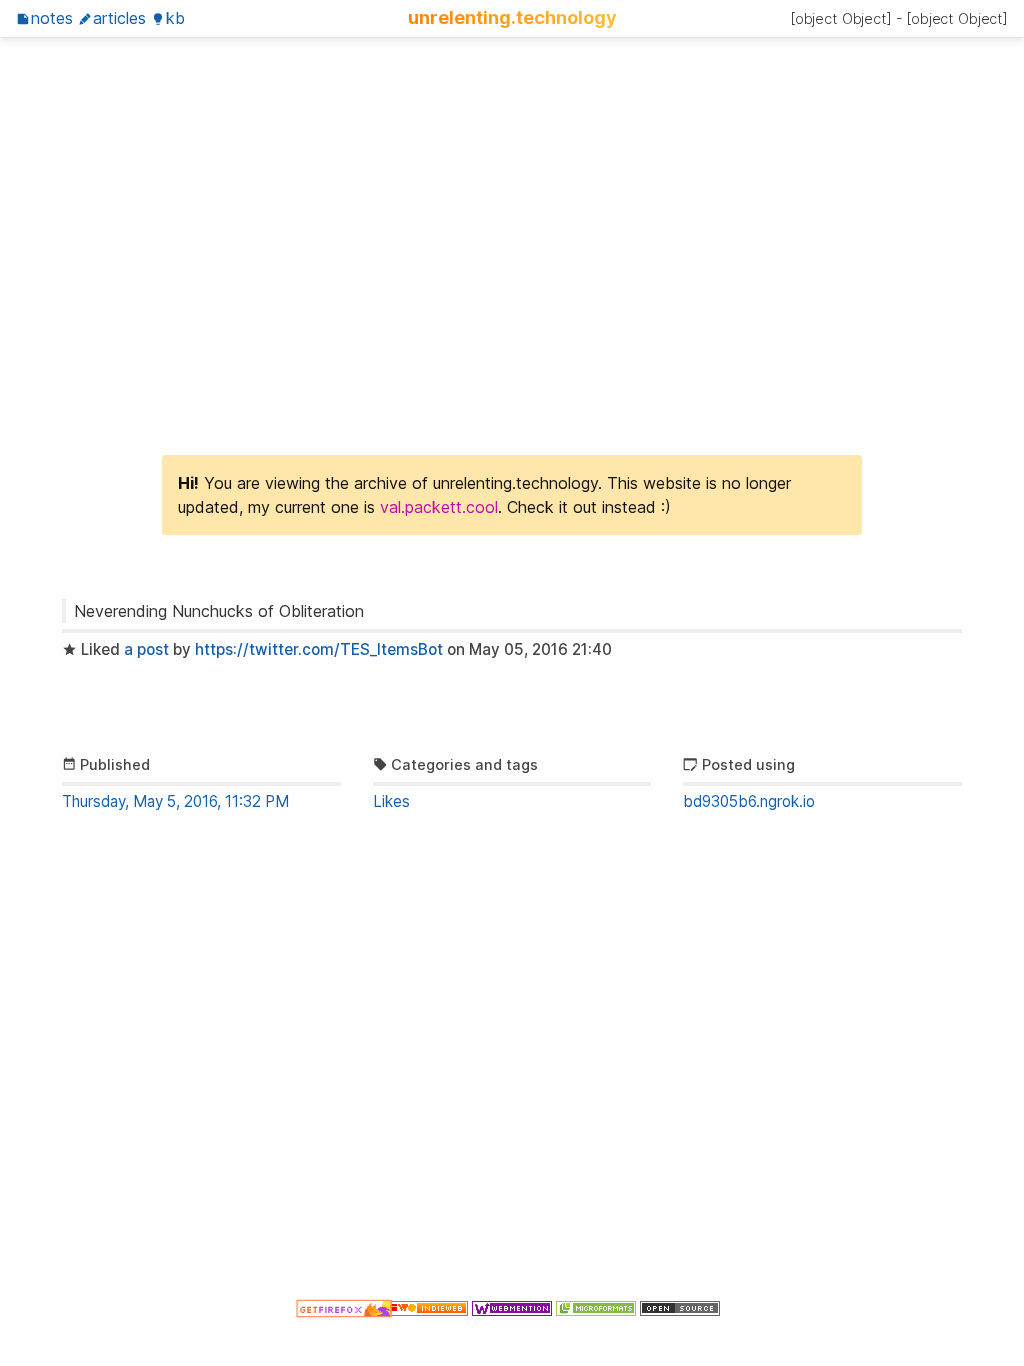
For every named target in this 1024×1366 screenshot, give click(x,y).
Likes (391, 801)
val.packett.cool (439, 507)
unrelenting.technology (512, 17)
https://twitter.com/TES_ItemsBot (319, 649)
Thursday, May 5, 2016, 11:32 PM (175, 801)
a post (146, 649)
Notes (52, 18)
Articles (119, 18)
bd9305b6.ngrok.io (749, 801)
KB (175, 18)
